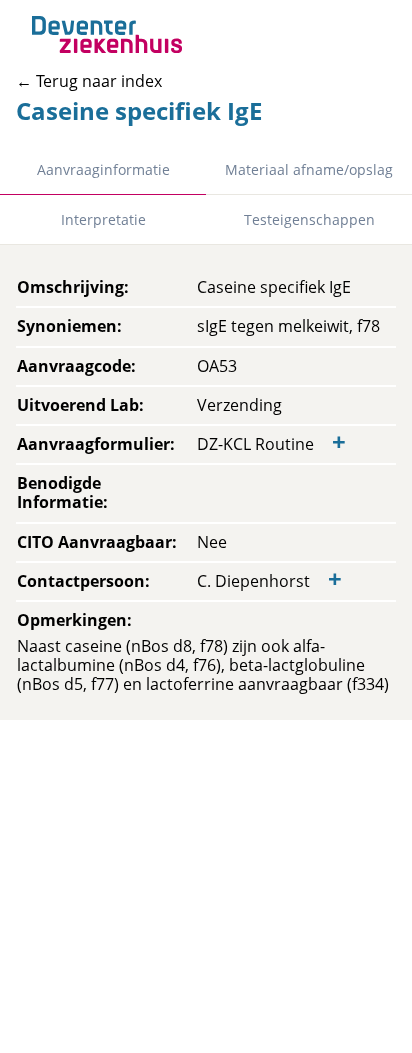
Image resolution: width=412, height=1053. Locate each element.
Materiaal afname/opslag (309, 169)
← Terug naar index (89, 81)
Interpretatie (103, 219)
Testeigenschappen (309, 219)
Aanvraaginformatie (103, 169)
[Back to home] (107, 34)
